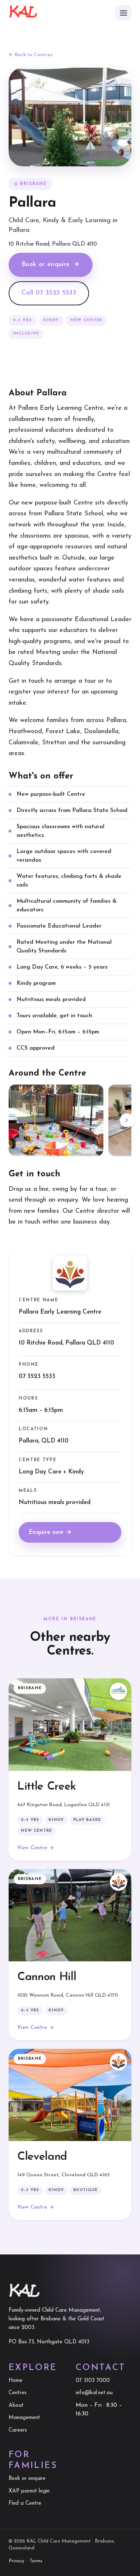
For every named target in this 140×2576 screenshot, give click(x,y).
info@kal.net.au (94, 2393)
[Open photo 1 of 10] (56, 1120)
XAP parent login (29, 2491)
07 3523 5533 (37, 1376)
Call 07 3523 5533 (49, 293)
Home (16, 2381)
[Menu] (123, 13)
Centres (18, 2393)
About (16, 2406)
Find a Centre (25, 2503)
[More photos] (127, 1120)
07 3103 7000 (93, 2381)
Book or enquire (51, 265)
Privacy (16, 2561)
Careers (18, 2430)
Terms (36, 2561)
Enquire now (50, 1532)
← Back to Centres (31, 55)
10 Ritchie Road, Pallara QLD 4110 (66, 1343)
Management (24, 2418)
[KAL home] (23, 13)
